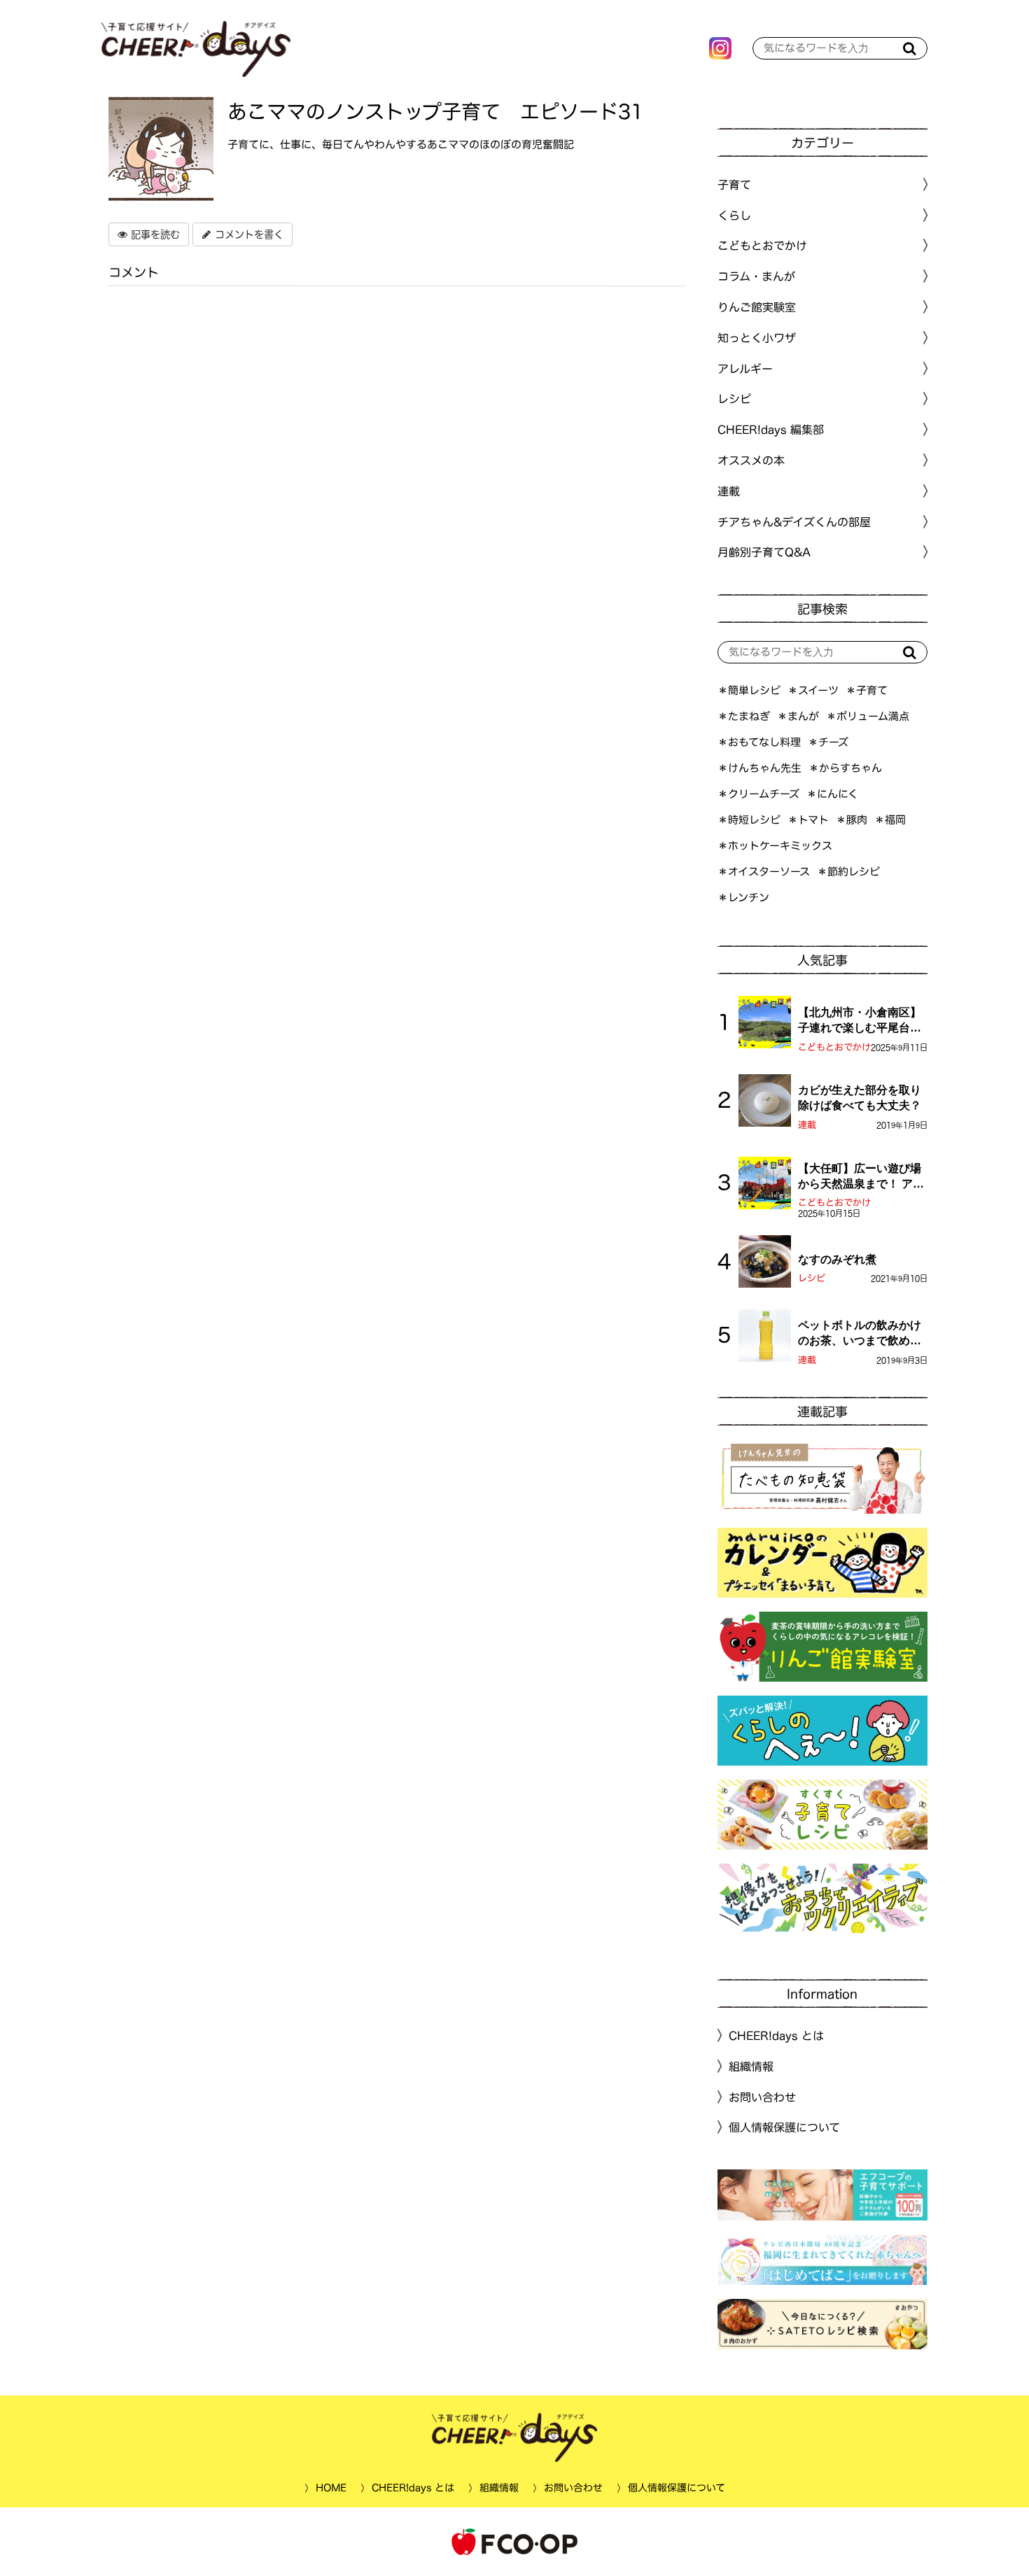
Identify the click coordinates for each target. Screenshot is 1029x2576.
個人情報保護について (784, 2127)
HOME (330, 2488)
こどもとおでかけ (834, 1047)
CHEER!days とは (776, 2036)
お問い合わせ (762, 2097)
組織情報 (751, 2067)
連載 (729, 491)
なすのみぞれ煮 (837, 1259)
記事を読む (154, 234)
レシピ (812, 1278)
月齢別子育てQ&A (764, 552)
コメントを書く (247, 234)
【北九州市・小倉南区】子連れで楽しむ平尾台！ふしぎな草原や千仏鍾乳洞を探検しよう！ (860, 1021)
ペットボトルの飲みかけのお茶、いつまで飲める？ (860, 1334)
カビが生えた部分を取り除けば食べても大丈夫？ (860, 1098)
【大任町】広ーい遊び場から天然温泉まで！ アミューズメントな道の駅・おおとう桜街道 (861, 1177)
